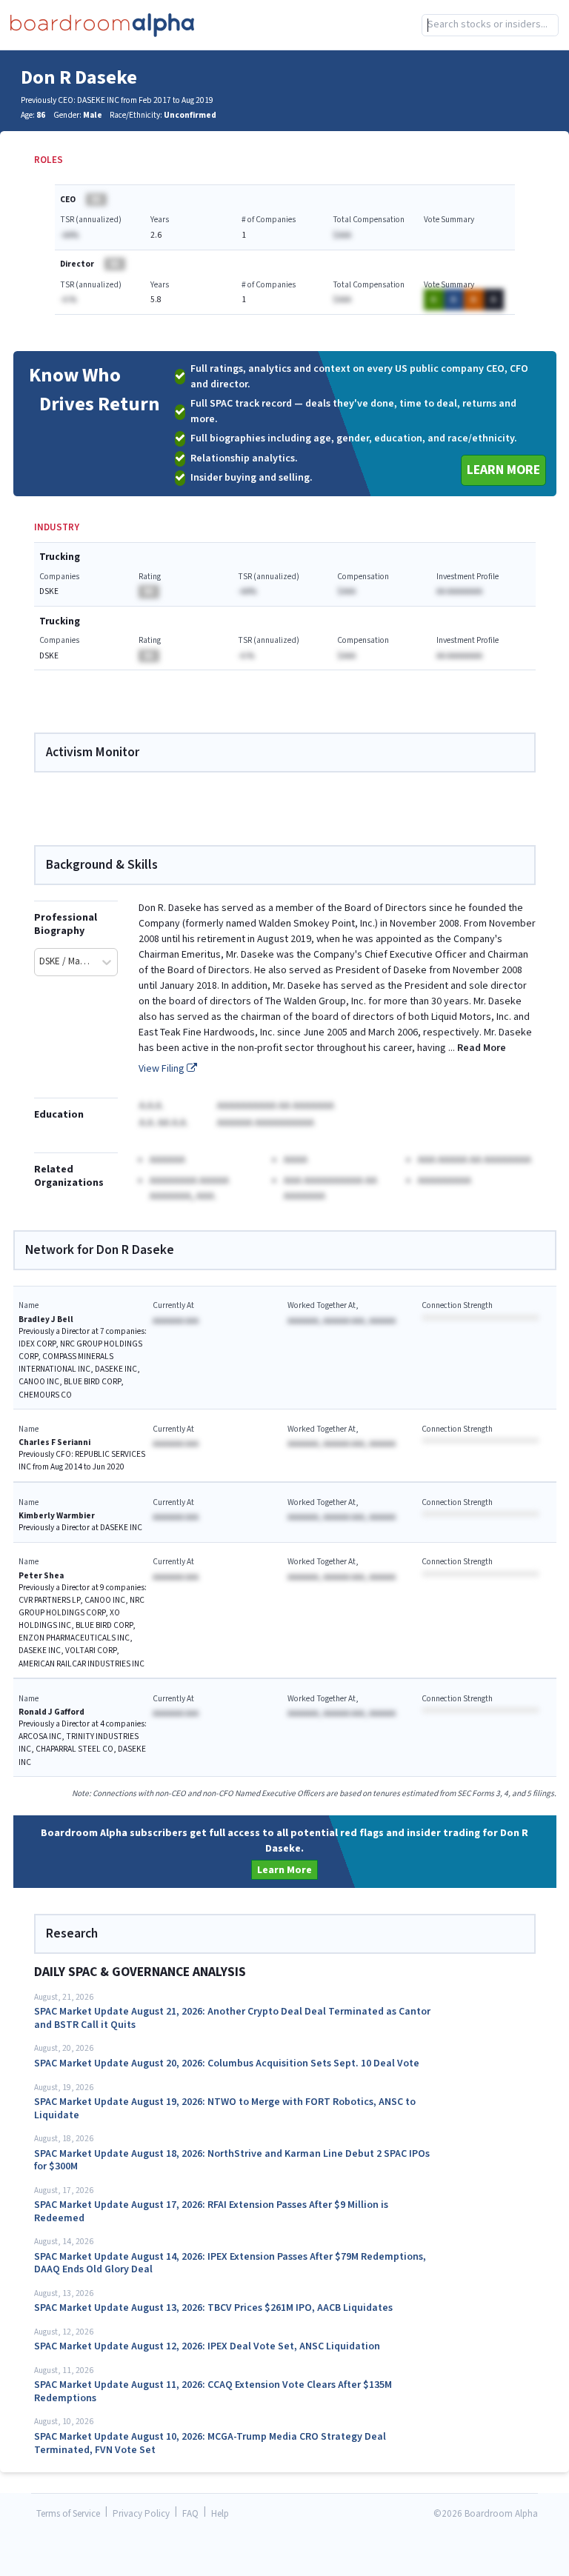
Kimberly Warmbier (57, 1516)
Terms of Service (68, 2514)
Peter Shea (41, 1576)
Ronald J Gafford (51, 1712)
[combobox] (490, 25)
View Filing (163, 1069)
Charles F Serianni (54, 1442)
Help (220, 2514)
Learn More (503, 470)
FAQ (190, 2514)
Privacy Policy (141, 2514)
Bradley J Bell (46, 1319)
